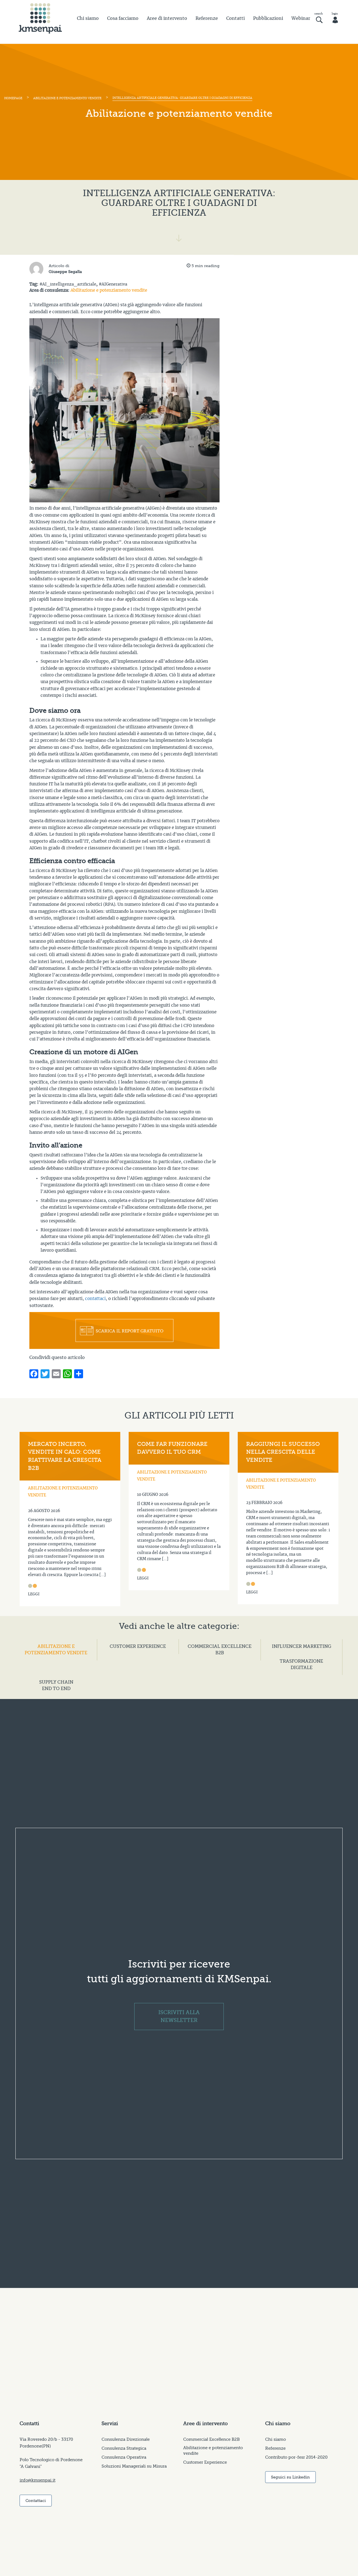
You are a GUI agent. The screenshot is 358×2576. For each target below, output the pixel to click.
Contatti (235, 18)
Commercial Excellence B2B (211, 2439)
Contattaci (36, 2501)
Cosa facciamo (123, 18)
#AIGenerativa (113, 284)
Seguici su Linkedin (290, 2477)
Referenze (207, 18)
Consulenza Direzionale (126, 2439)
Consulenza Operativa (124, 2457)
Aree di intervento (167, 18)
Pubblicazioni (268, 18)
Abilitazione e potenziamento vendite (67, 98)
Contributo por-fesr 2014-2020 (296, 2457)
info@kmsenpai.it (37, 2480)
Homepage (13, 98)
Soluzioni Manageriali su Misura (134, 2466)
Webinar (301, 18)
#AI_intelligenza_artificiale (68, 284)
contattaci (95, 1299)
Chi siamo (88, 18)
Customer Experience (205, 2462)
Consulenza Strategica (124, 2448)
